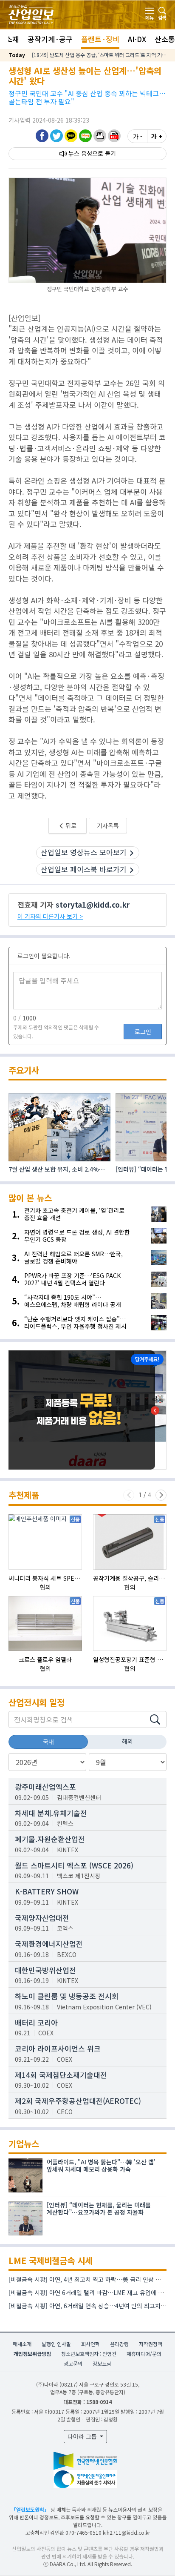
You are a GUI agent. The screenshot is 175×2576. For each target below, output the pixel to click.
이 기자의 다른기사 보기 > (50, 916)
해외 (127, 1741)
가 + (157, 136)
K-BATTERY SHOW (47, 1891)
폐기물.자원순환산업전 (50, 1839)
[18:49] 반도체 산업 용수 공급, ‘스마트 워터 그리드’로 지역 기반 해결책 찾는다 (99, 55)
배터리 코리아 (36, 2022)
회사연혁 (90, 2344)
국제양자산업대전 (42, 1918)
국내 (48, 1742)
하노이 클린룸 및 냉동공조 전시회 (67, 1996)
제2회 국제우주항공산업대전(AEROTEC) (78, 2101)
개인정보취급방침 (32, 2354)
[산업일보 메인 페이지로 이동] (31, 13)
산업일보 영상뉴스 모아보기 (84, 852)
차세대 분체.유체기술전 (51, 1813)
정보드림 (102, 2363)
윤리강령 (119, 2344)
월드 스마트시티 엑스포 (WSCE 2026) (74, 1865)
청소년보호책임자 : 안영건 (89, 2354)
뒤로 (70, 825)
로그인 (143, 1032)
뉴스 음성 (80, 153)
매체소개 (22, 2344)
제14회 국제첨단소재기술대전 (61, 2075)
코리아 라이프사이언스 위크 (58, 2048)
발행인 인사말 (56, 2344)
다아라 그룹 (83, 2436)
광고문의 (73, 2363)
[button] (100, 136)
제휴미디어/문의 (144, 2354)
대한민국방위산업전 (45, 1970)
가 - (138, 136)
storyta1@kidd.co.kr (93, 904)
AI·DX (137, 39)
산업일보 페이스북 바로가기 (84, 869)
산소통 (165, 39)
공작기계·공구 (50, 39)
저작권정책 (151, 2344)
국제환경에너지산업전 (49, 1944)
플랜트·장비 (100, 39)
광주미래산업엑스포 (45, 1787)
